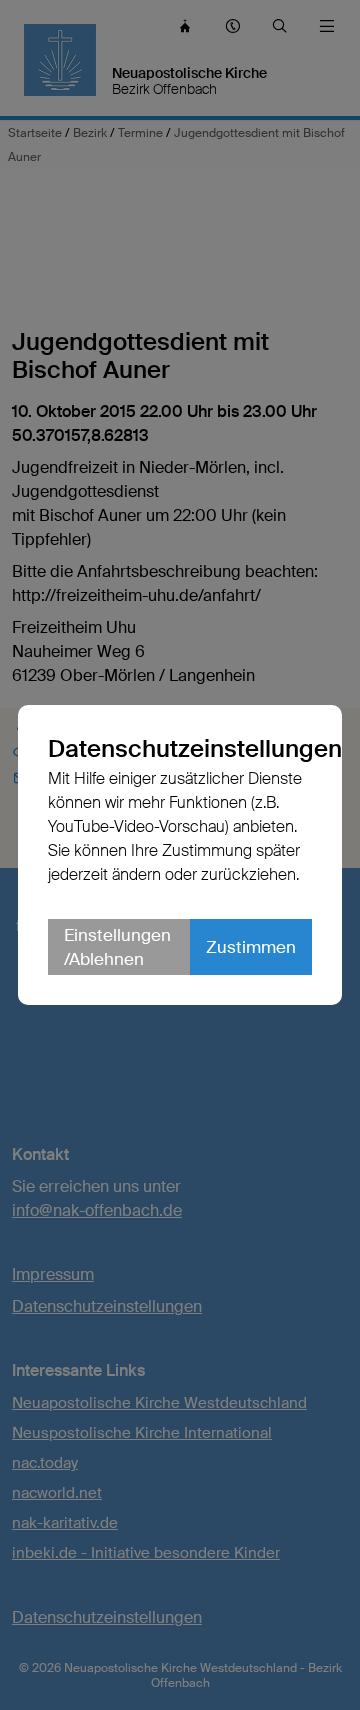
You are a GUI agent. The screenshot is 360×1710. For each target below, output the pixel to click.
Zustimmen (251, 947)
